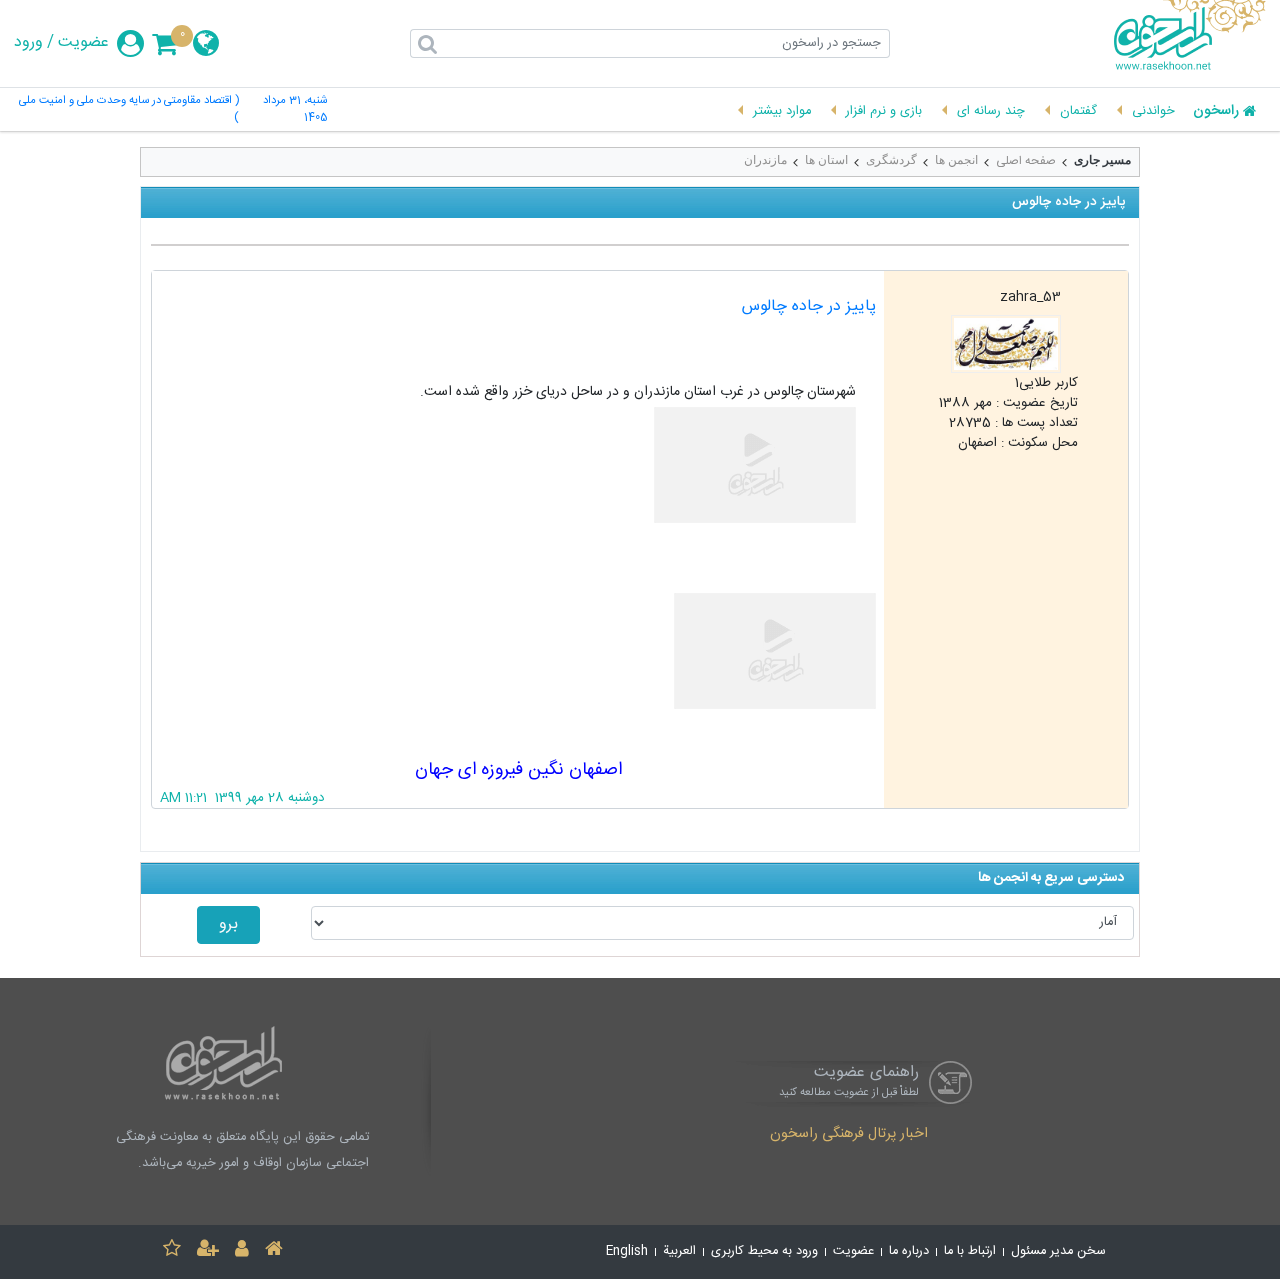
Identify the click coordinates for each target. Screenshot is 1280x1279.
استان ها (826, 160)
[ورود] (242, 1251)
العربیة (679, 1251)
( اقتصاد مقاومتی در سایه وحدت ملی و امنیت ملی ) (128, 110)
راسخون (1216, 112)
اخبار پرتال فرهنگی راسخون (849, 1135)
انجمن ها (956, 160)
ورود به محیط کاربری (764, 1251)
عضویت (83, 43)
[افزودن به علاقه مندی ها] (172, 1251)
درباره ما (909, 1251)
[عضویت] (208, 1251)
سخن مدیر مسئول (1058, 1251)
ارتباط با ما (970, 1251)
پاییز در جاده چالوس (809, 306)
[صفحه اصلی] (274, 1251)
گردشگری (891, 160)
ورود (28, 43)
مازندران (765, 160)
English (627, 1251)
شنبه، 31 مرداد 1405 (295, 110)
